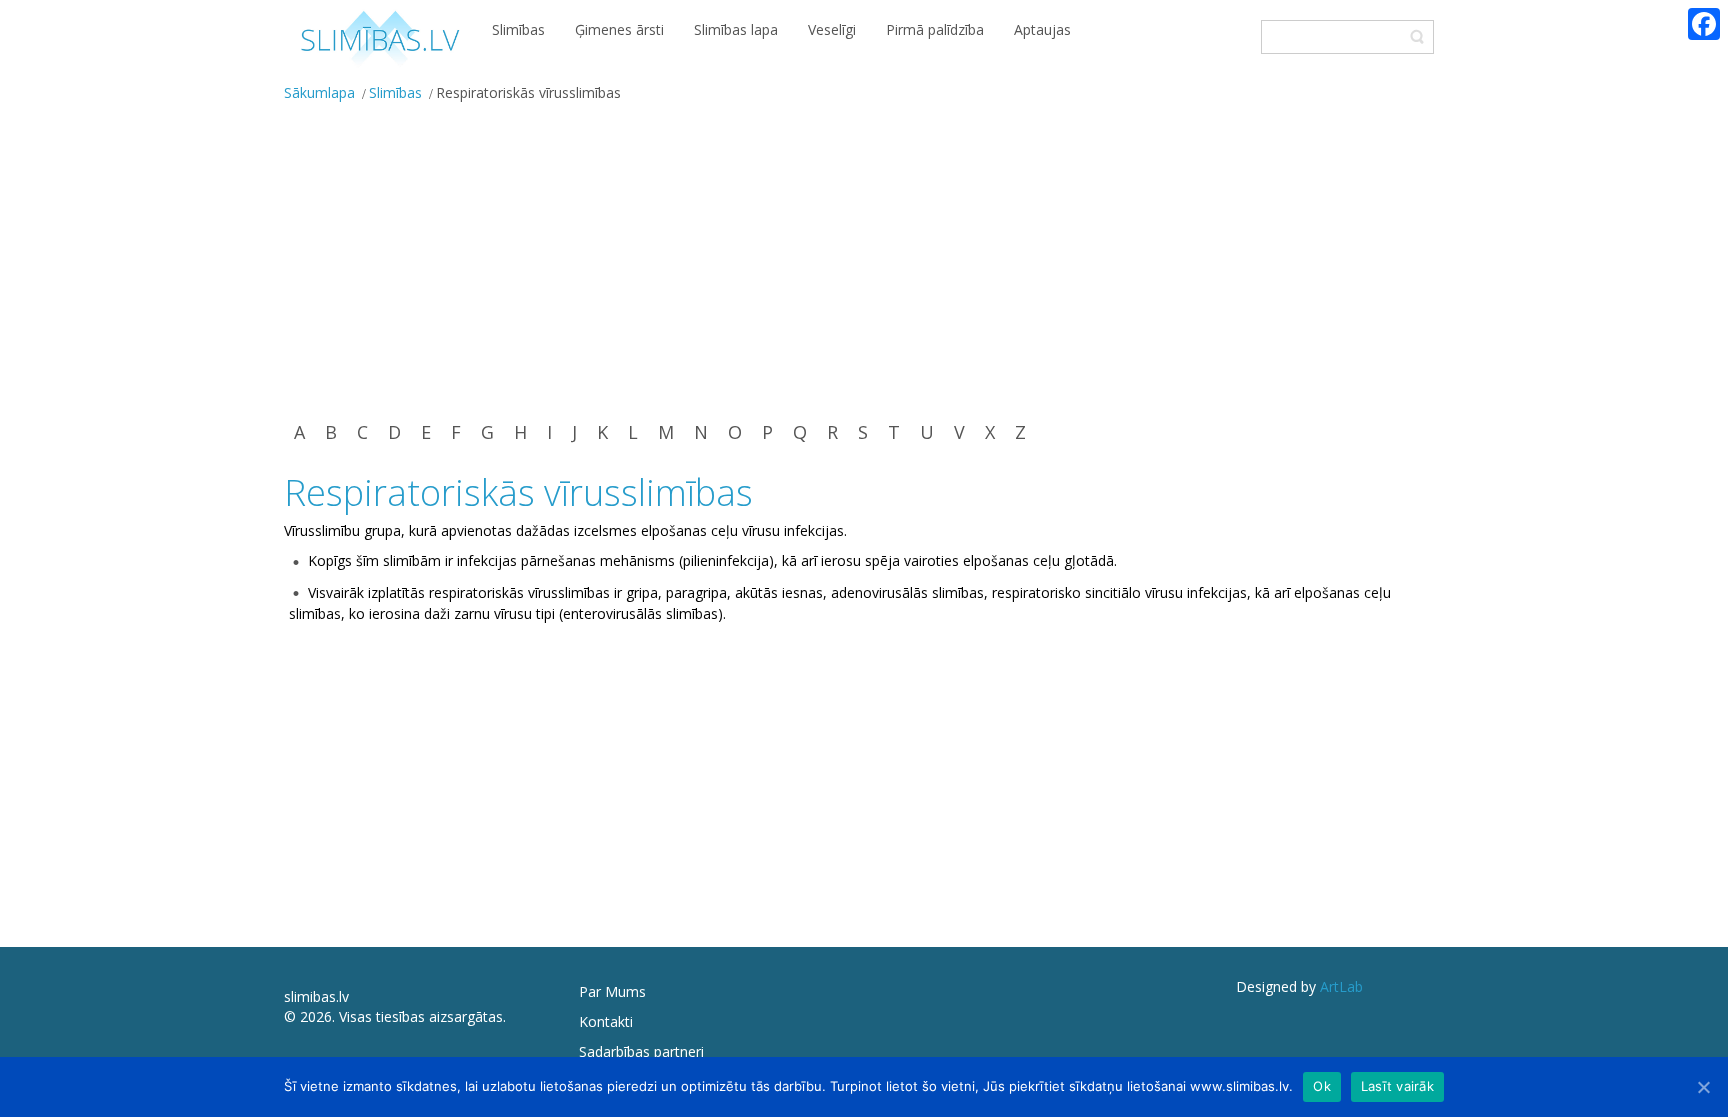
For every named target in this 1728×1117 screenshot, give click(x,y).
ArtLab (1341, 986)
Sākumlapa (319, 92)
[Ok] (1703, 1087)
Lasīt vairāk (1397, 1086)
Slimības (395, 92)
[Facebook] (1704, 24)
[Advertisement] (864, 260)
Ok (1322, 1086)
